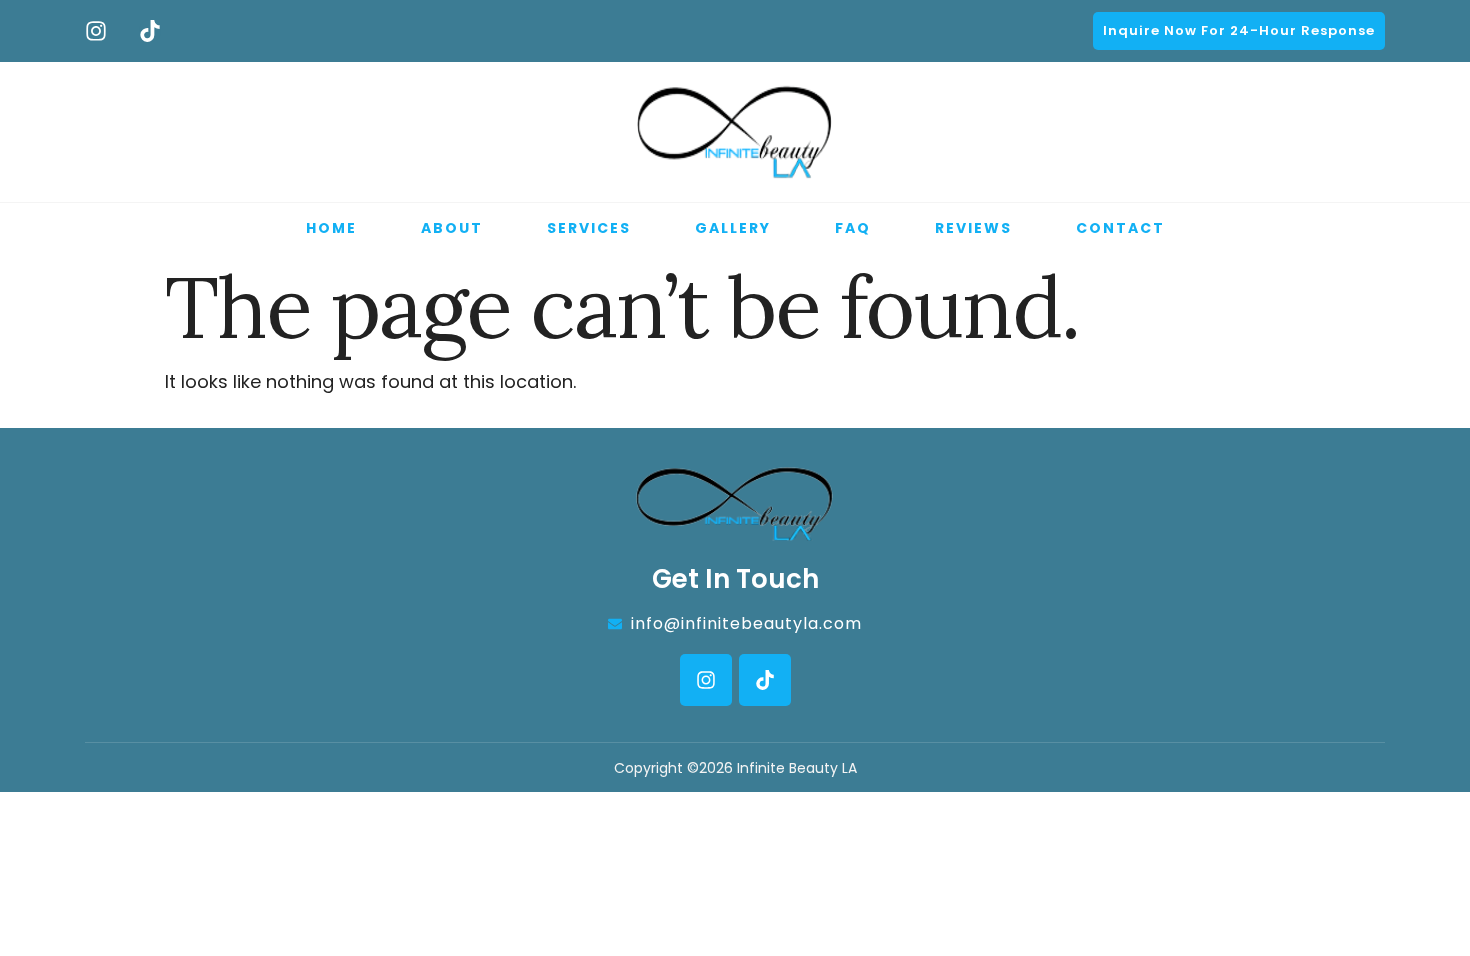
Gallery (733, 228)
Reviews (973, 228)
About (452, 228)
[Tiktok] (150, 31)
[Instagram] (96, 31)
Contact (1120, 228)
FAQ (853, 228)
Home (331, 228)
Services (589, 228)
